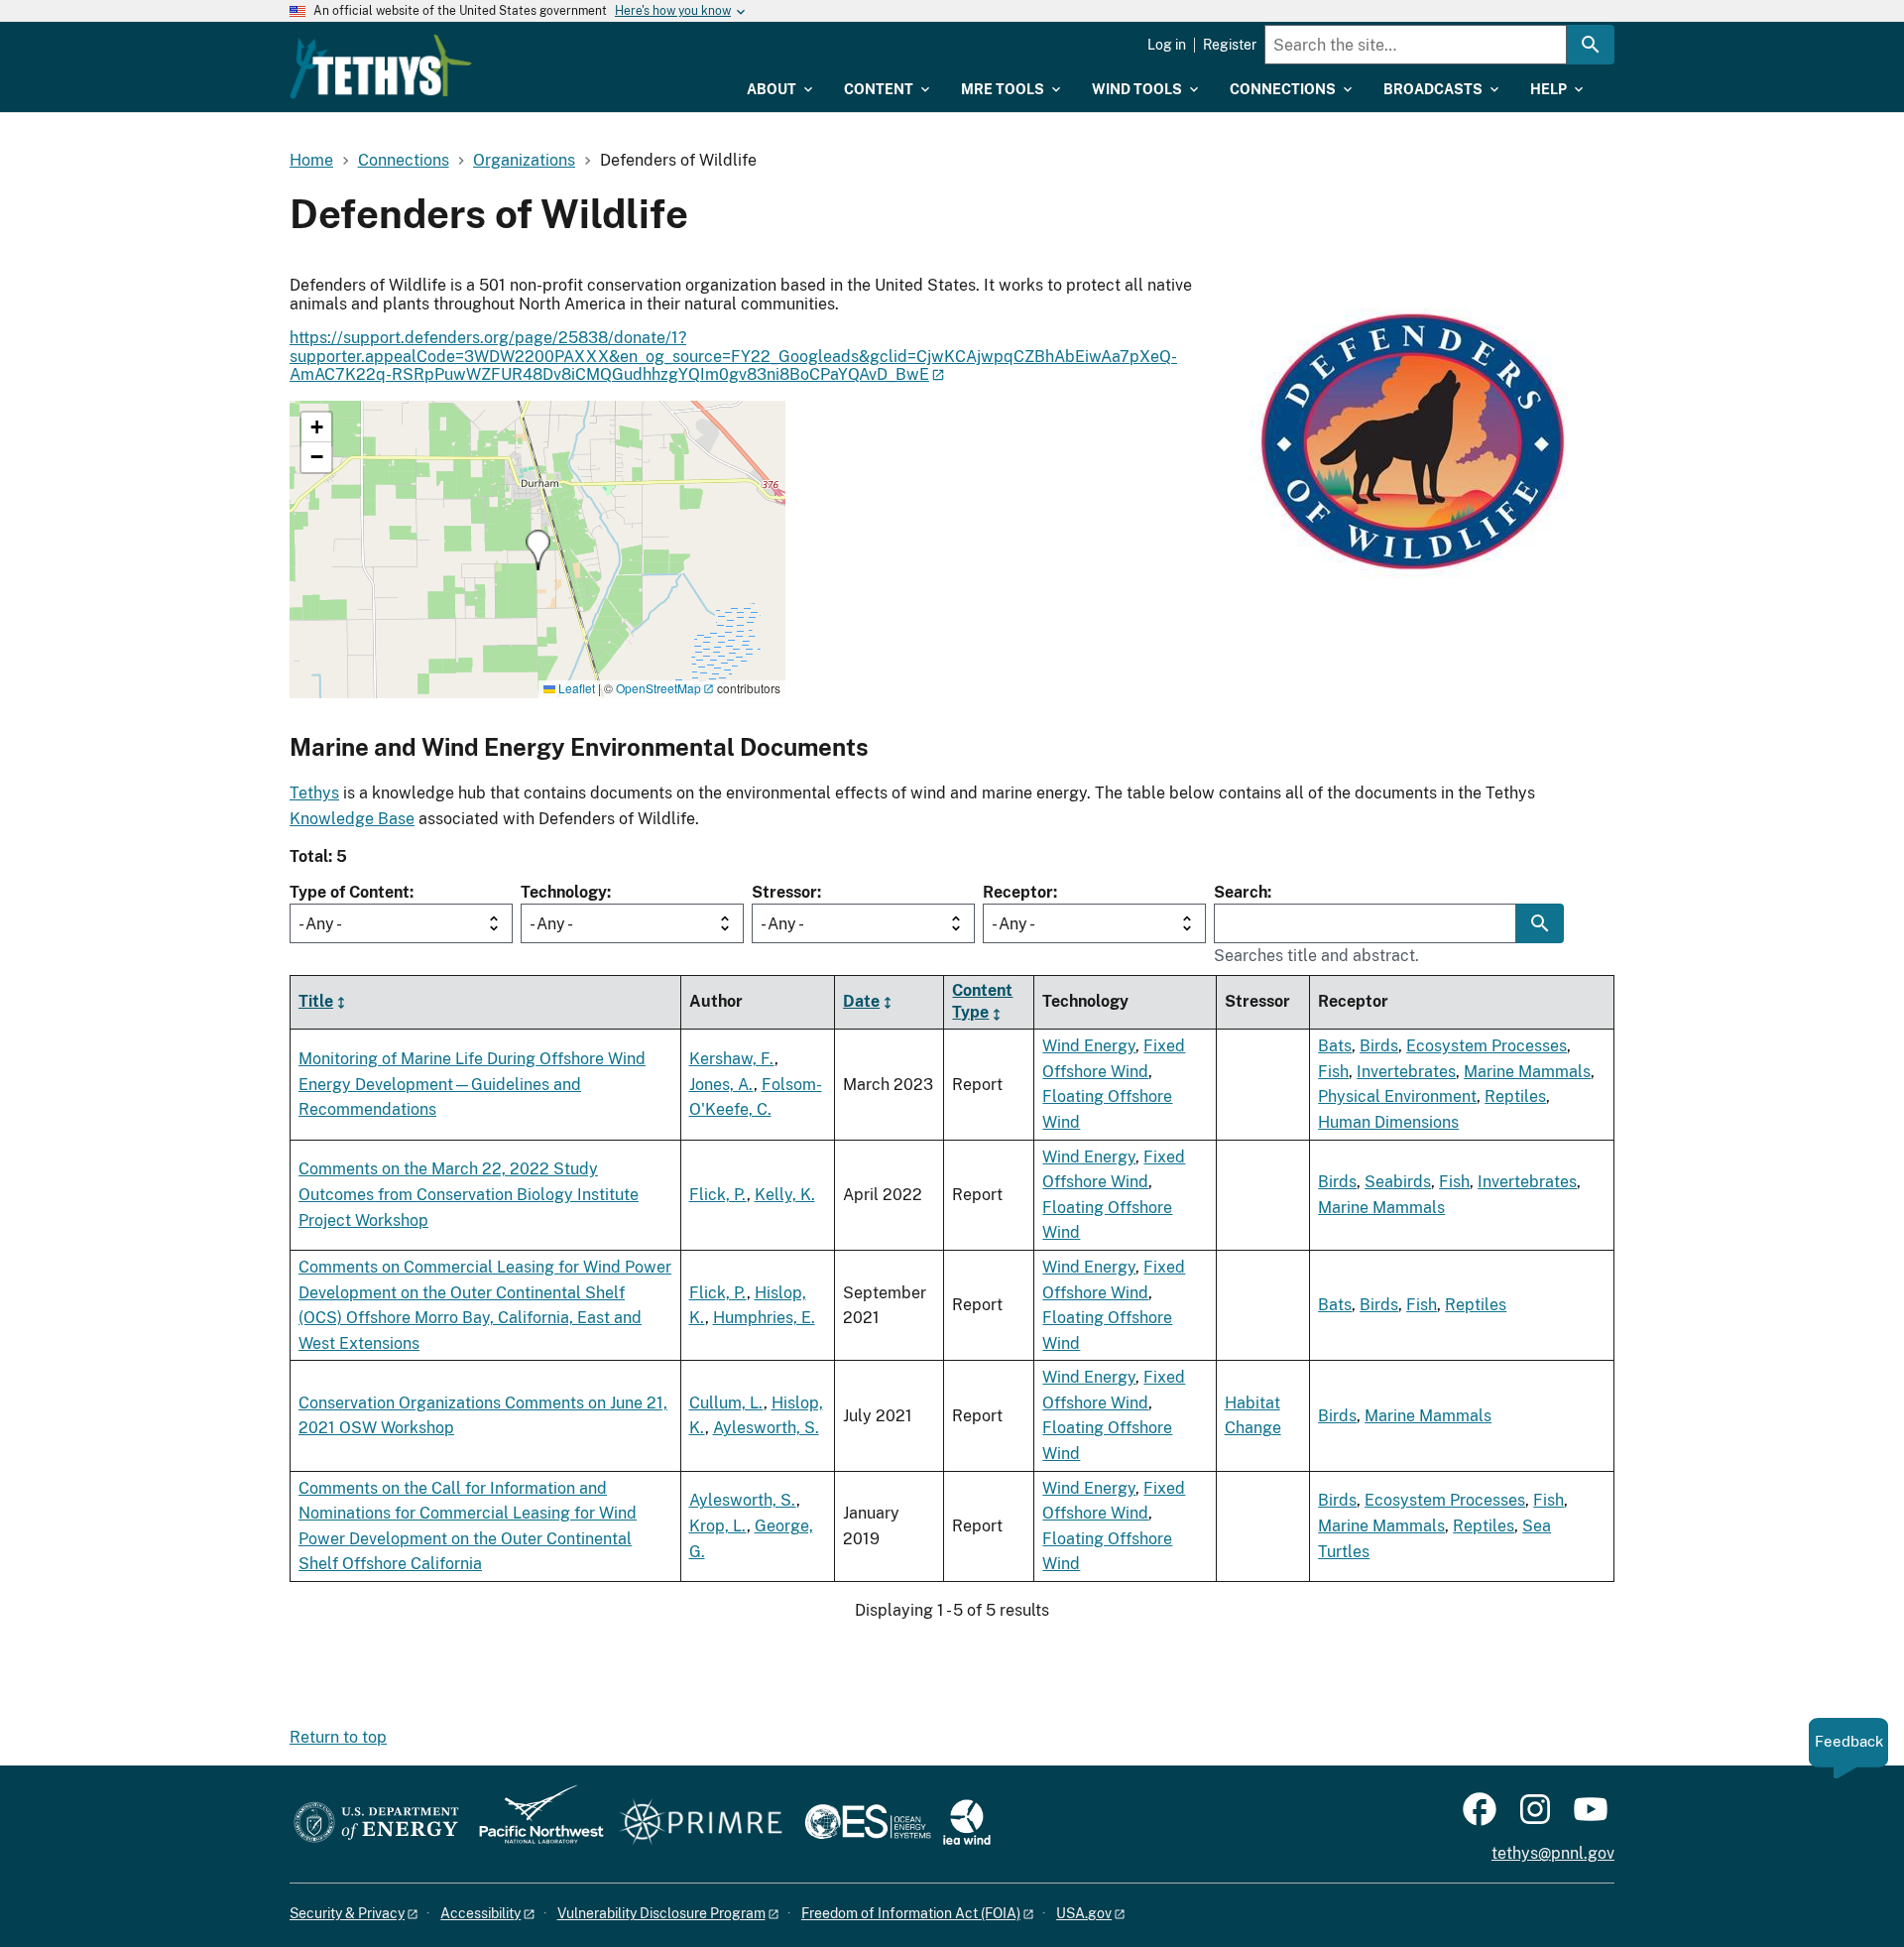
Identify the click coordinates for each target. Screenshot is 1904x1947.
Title (316, 1002)
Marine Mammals (1527, 1072)
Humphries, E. (764, 1318)
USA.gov (1084, 1913)
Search (1241, 892)
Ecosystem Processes (1487, 1046)
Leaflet (575, 688)
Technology (564, 892)
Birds (1379, 1046)
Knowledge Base (352, 819)
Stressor (784, 892)
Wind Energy (1089, 1046)
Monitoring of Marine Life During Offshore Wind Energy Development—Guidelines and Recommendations (472, 1084)
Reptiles (1515, 1096)
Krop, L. (718, 1526)
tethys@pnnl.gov (1553, 1853)
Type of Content (350, 892)
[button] (538, 550)
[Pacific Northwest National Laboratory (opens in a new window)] (534, 1824)
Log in (1167, 45)
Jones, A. (721, 1085)
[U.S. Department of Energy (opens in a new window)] (376, 1824)
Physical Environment (1397, 1096)
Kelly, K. (785, 1195)
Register (1230, 45)
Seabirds (1398, 1182)
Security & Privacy (347, 1913)
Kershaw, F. (732, 1059)
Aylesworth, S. (766, 1428)
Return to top (338, 1737)
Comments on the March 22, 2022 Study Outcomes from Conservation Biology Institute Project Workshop (469, 1194)
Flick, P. (718, 1195)
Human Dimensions (1388, 1122)
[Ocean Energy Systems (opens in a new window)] (869, 1824)
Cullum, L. (726, 1403)
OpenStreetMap (658, 688)
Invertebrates (1406, 1072)
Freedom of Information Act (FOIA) (911, 1913)
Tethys (314, 793)
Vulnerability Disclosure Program (661, 1913)
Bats (1335, 1046)
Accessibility (480, 1913)
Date (861, 1002)
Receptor (1018, 892)
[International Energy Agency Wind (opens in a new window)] (967, 1824)
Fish (1333, 1072)
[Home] (381, 66)
